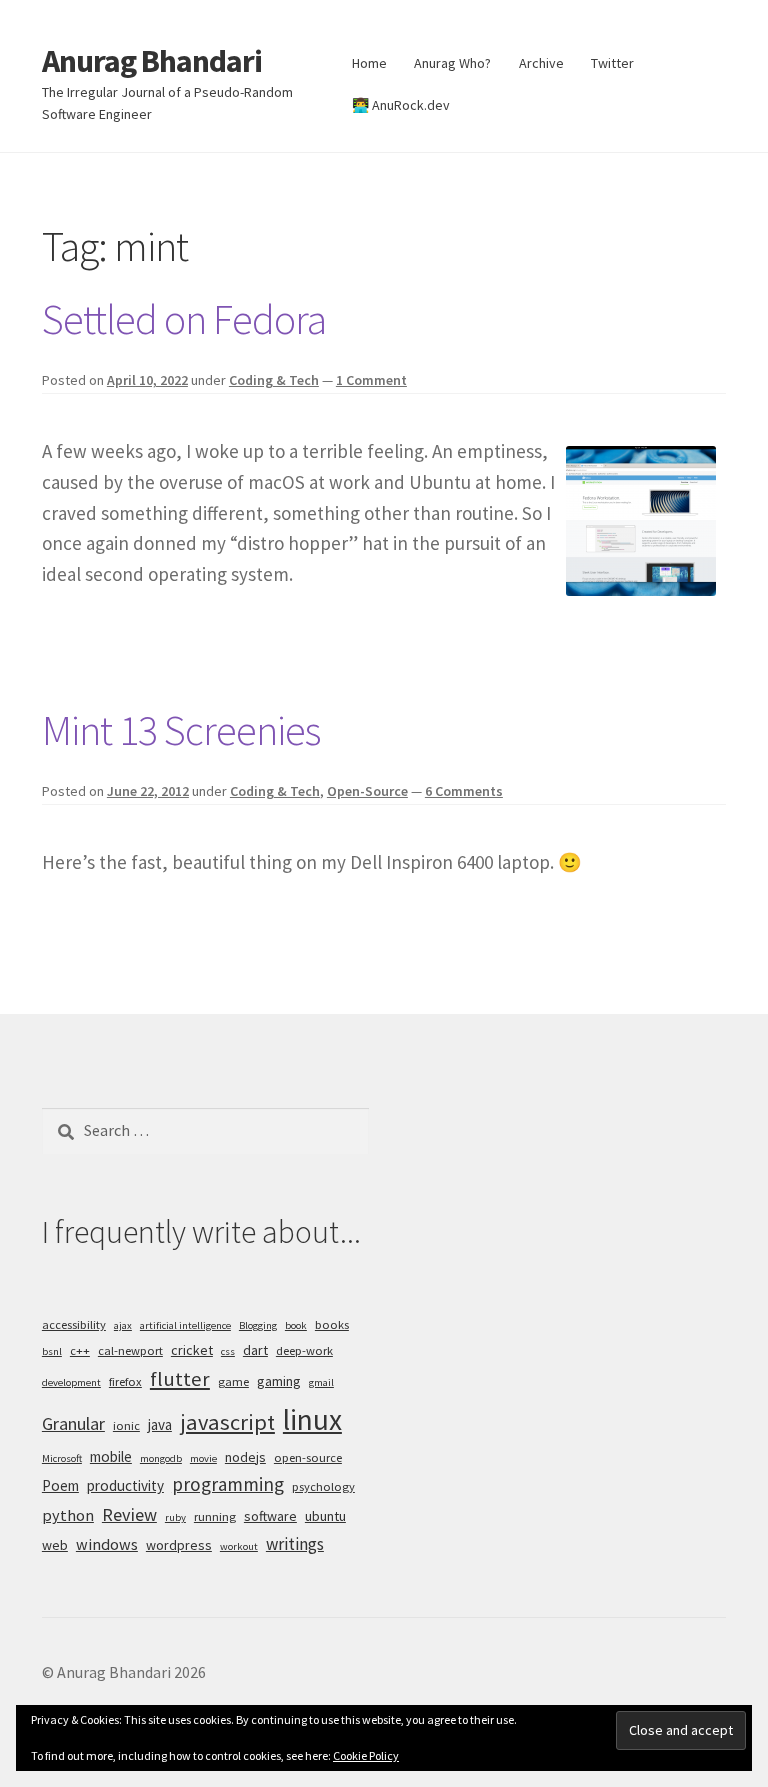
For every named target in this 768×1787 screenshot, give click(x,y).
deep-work (304, 1350)
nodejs (245, 1457)
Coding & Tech (274, 380)
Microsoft (62, 1458)
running (215, 1516)
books (332, 1324)
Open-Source (367, 791)
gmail (321, 1382)
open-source (308, 1457)
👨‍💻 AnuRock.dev (401, 105)
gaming (279, 1381)
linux (312, 1419)
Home (369, 63)
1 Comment (371, 380)
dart (255, 1350)
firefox (125, 1381)
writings (295, 1544)
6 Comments (464, 791)
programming (228, 1484)
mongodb (161, 1458)
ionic (126, 1425)
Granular (73, 1423)
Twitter (612, 63)
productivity (125, 1485)
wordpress (179, 1545)
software (270, 1516)
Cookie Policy (366, 1755)
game (233, 1381)
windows (107, 1544)
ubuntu (325, 1516)
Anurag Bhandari (152, 61)
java (160, 1424)
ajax (123, 1325)
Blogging (258, 1325)
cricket (192, 1350)
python (68, 1515)
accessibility (74, 1324)
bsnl (52, 1351)
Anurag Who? (452, 63)
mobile (111, 1456)
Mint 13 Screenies (181, 730)
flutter (180, 1379)
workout (239, 1546)
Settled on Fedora (184, 319)
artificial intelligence (185, 1325)
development (71, 1382)
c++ (80, 1350)
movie (203, 1458)
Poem (60, 1485)
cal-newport (130, 1350)
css (228, 1351)
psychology (323, 1486)
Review (129, 1514)
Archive (541, 63)
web (55, 1545)
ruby (175, 1517)
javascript (227, 1422)
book (296, 1325)
